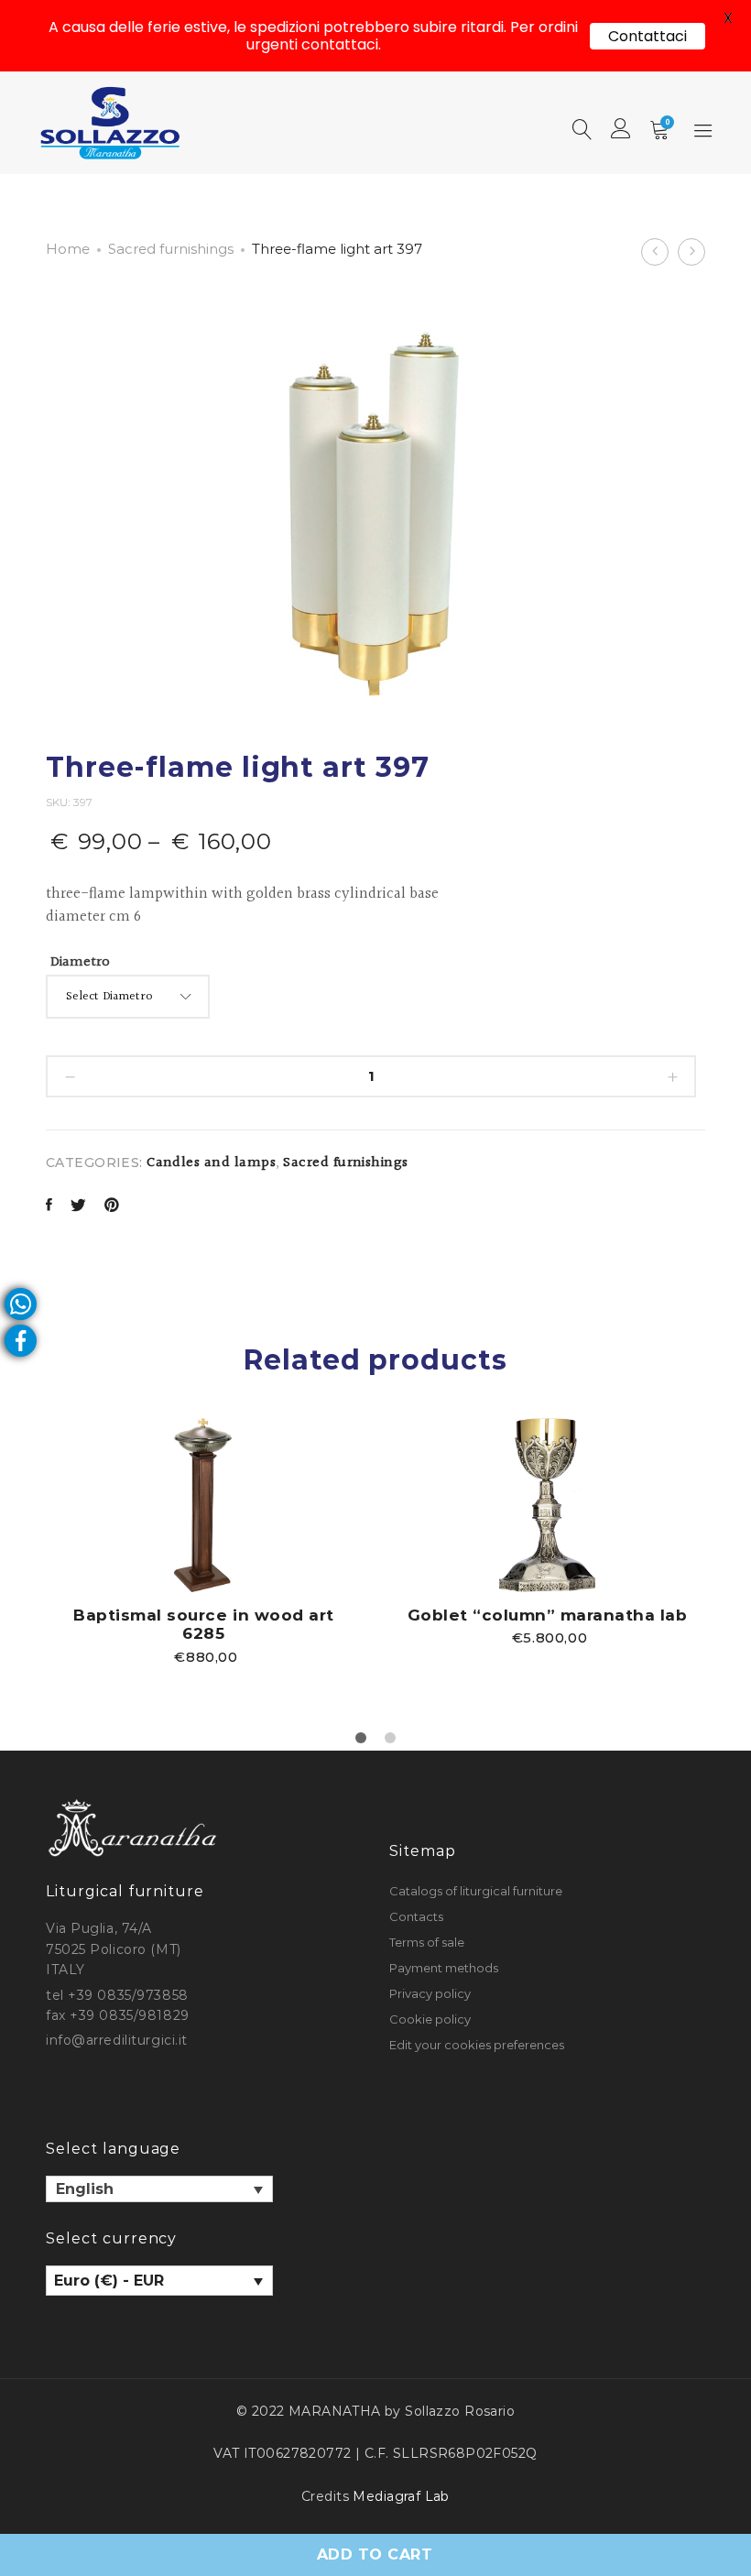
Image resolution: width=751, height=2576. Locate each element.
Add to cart (375, 2554)
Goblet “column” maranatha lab (548, 1615)
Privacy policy (430, 1993)
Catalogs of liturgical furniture (476, 1891)
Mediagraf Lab (401, 2496)
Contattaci (648, 36)
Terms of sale (427, 1942)
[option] (204, 1541)
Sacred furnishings (171, 249)
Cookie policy (430, 2019)
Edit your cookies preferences (477, 2045)
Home (68, 249)
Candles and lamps (211, 1163)
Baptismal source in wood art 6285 (203, 1624)
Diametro (80, 962)
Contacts (416, 1916)
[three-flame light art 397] (49, 1207)
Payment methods (444, 1968)
